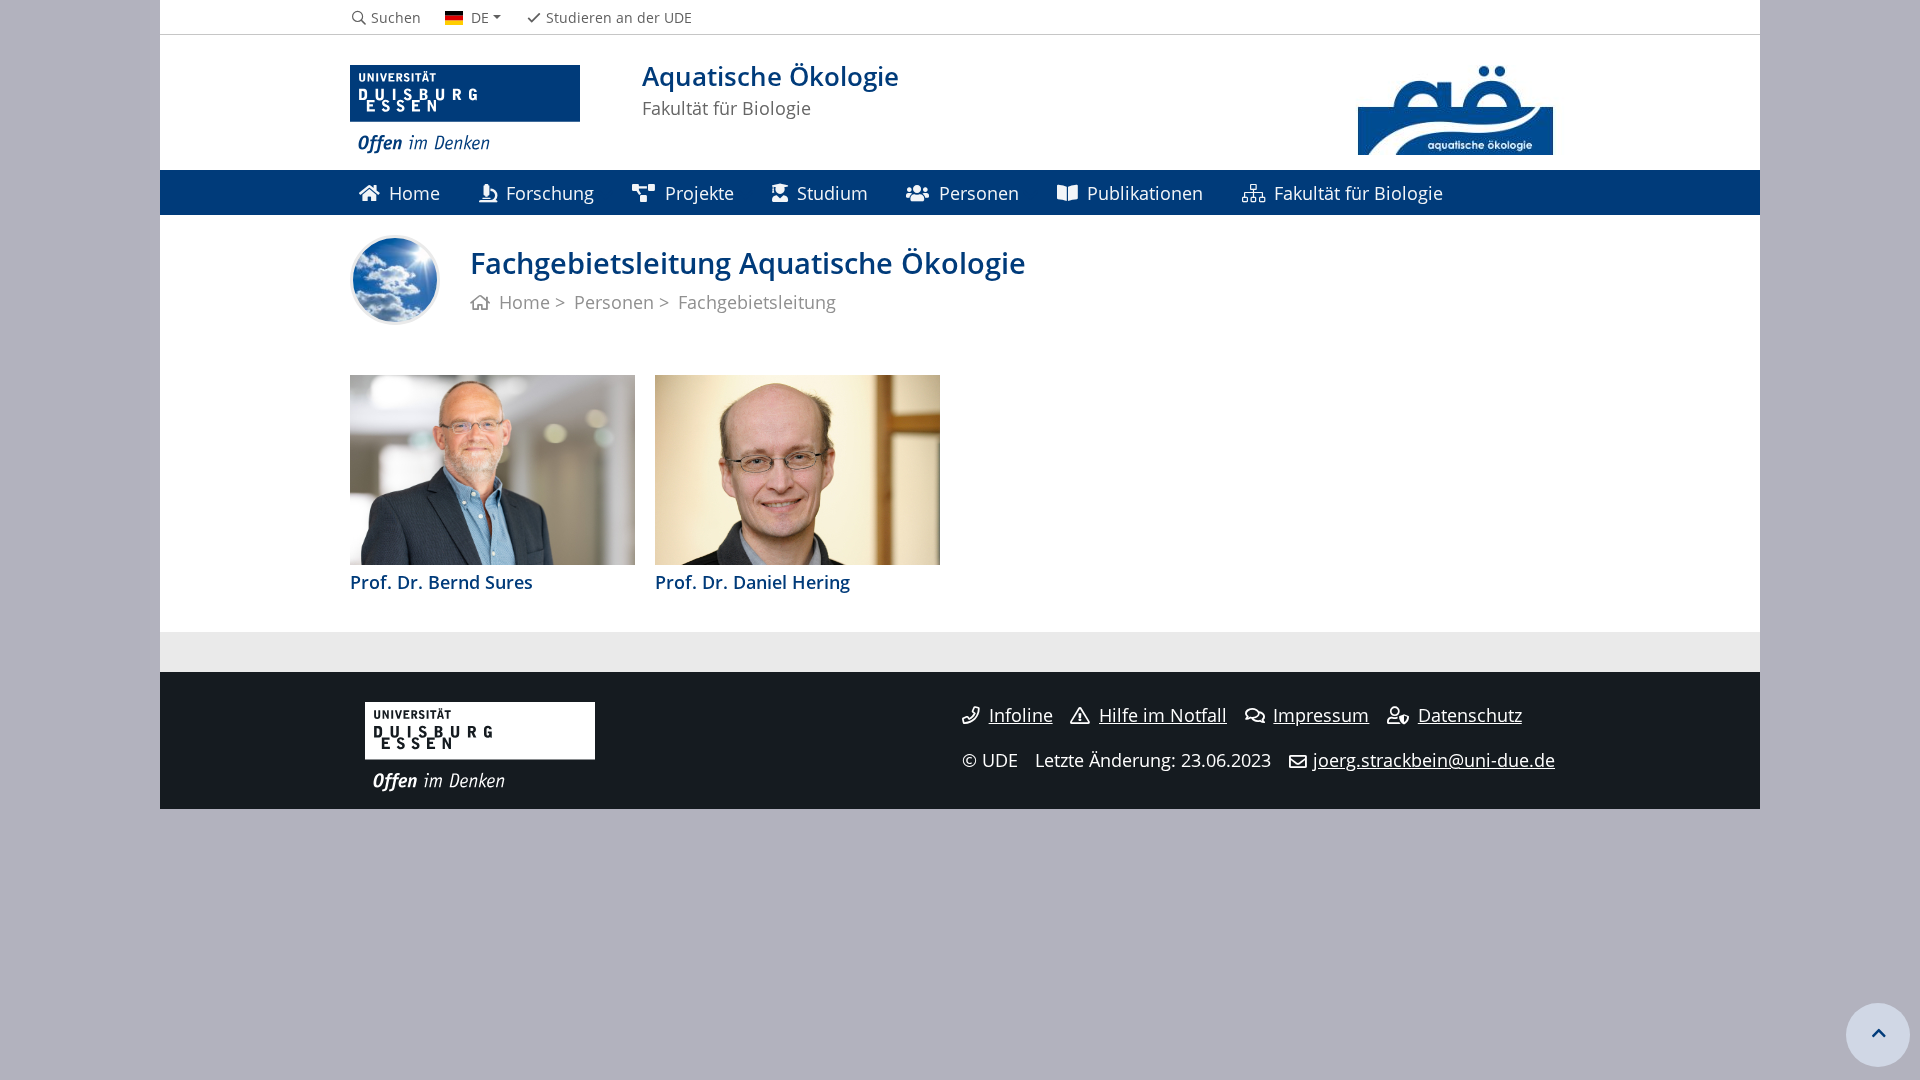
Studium (832, 192)
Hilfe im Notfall (1163, 715)
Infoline (1021, 715)
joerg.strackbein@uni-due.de (1434, 760)
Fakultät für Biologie (1358, 192)
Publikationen (1145, 192)
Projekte (699, 192)
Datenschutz (1470, 715)
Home (414, 192)
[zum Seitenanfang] (1878, 1035)
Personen (979, 192)
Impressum (1321, 715)
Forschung (550, 192)
